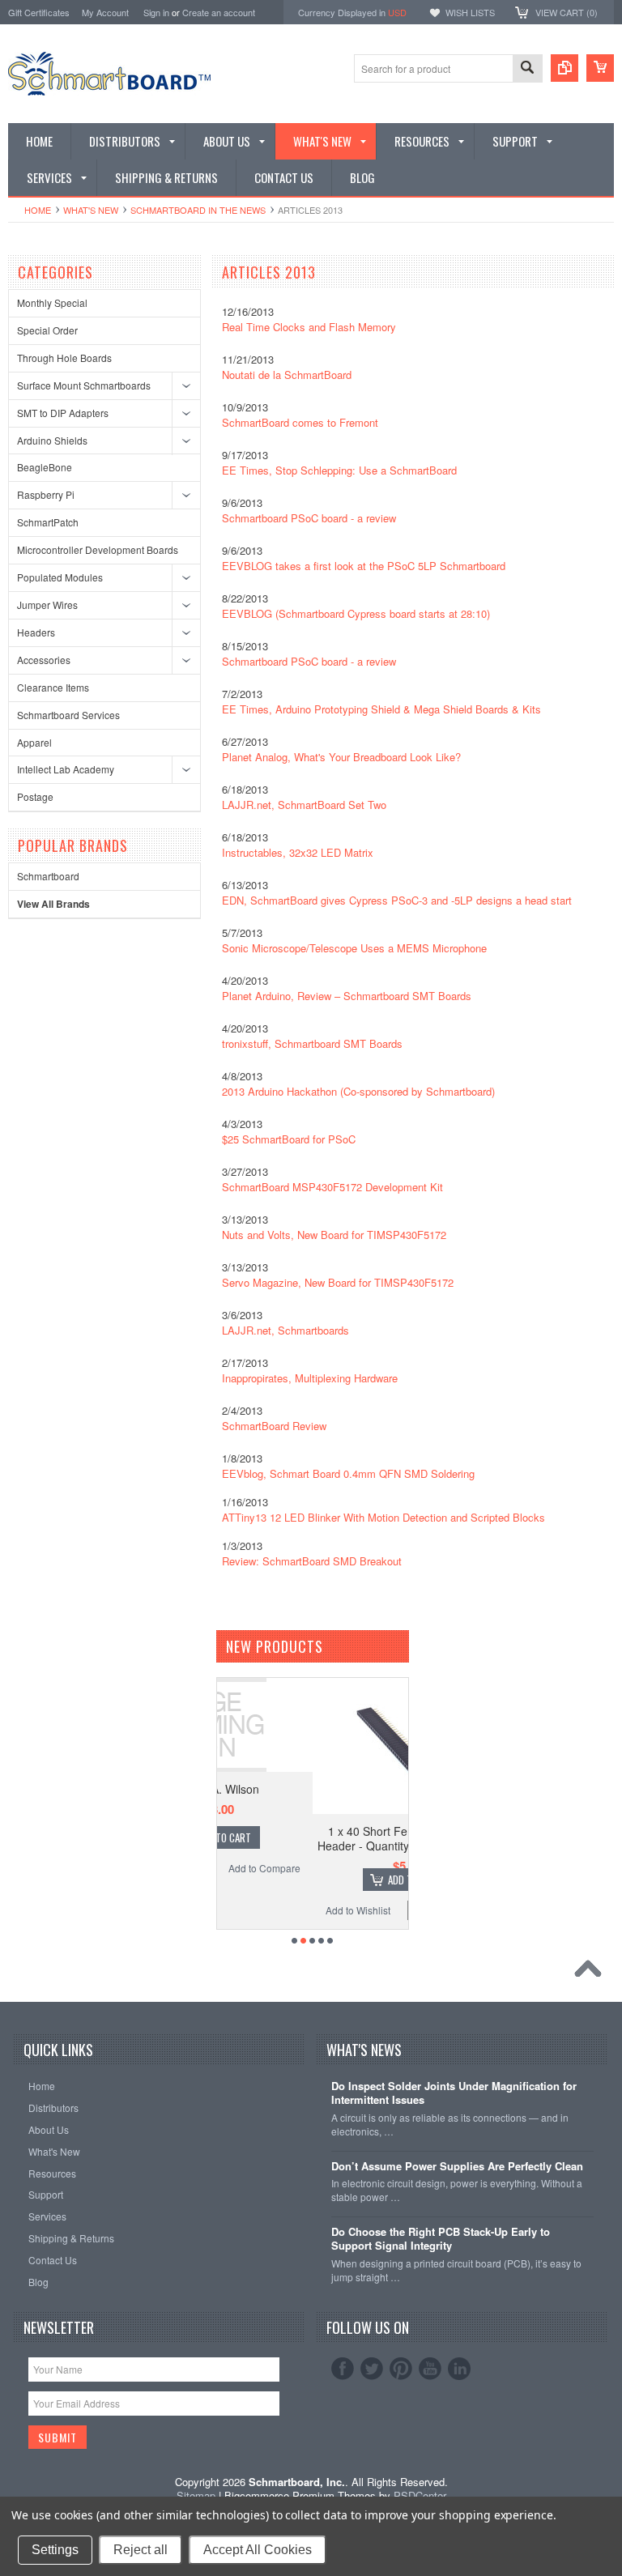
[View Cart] (600, 68)
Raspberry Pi (46, 494)
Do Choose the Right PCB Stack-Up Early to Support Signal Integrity (441, 2239)
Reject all (141, 2550)
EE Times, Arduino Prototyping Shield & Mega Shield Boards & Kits (381, 709)
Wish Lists (470, 12)
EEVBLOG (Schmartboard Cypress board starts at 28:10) (356, 613)
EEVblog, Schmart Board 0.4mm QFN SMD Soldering (348, 1473)
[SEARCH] (527, 69)
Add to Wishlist (266, 1910)
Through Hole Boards (64, 358)
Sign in (156, 12)
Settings (55, 2550)
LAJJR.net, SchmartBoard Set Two (304, 805)
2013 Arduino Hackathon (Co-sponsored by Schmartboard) (358, 1091)
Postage (35, 796)
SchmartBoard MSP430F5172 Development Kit (332, 1187)
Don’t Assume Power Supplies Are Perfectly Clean (457, 2167)
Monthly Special (52, 302)
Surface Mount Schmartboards (84, 385)
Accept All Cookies (258, 2550)
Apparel (34, 742)
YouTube (430, 2369)
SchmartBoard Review (274, 1426)
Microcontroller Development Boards (98, 549)
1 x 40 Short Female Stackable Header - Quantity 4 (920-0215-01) (315, 1838)
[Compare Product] (564, 68)
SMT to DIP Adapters (63, 413)
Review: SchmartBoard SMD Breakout (312, 1561)
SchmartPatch (48, 522)
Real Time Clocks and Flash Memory (309, 327)
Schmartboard (48, 876)
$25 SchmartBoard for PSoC (289, 1139)
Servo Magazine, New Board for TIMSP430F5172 (338, 1282)
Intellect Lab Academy (66, 769)
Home (38, 210)
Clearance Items (53, 687)
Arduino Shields (52, 440)
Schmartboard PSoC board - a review (309, 518)
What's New (91, 210)
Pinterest (401, 2369)
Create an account (219, 12)
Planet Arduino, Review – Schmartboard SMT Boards (347, 996)
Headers (36, 632)
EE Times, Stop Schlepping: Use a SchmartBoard (339, 470)
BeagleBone (45, 467)
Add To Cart (323, 1880)
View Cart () (567, 12)
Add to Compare (363, 1910)
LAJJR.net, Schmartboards (285, 1330)
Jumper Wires (47, 605)
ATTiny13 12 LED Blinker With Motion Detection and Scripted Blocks (383, 1517)
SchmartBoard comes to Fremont (300, 422)
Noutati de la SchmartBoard (287, 375)
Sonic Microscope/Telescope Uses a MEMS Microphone (354, 948)
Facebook (343, 2369)
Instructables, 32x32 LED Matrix (298, 852)
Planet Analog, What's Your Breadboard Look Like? (341, 757)
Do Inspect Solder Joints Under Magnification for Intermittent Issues (454, 2093)
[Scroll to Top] (592, 1973)
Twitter (372, 2369)
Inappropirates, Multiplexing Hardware (310, 1378)
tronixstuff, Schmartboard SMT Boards (312, 1043)
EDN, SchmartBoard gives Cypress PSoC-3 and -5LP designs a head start (397, 900)
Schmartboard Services (68, 715)
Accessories (44, 660)
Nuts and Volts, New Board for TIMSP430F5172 (334, 1235)
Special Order (47, 330)
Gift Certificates (39, 12)
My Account (105, 12)
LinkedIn (459, 2369)
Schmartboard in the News (198, 210)
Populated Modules (60, 577)
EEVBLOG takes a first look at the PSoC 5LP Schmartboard (364, 566)
